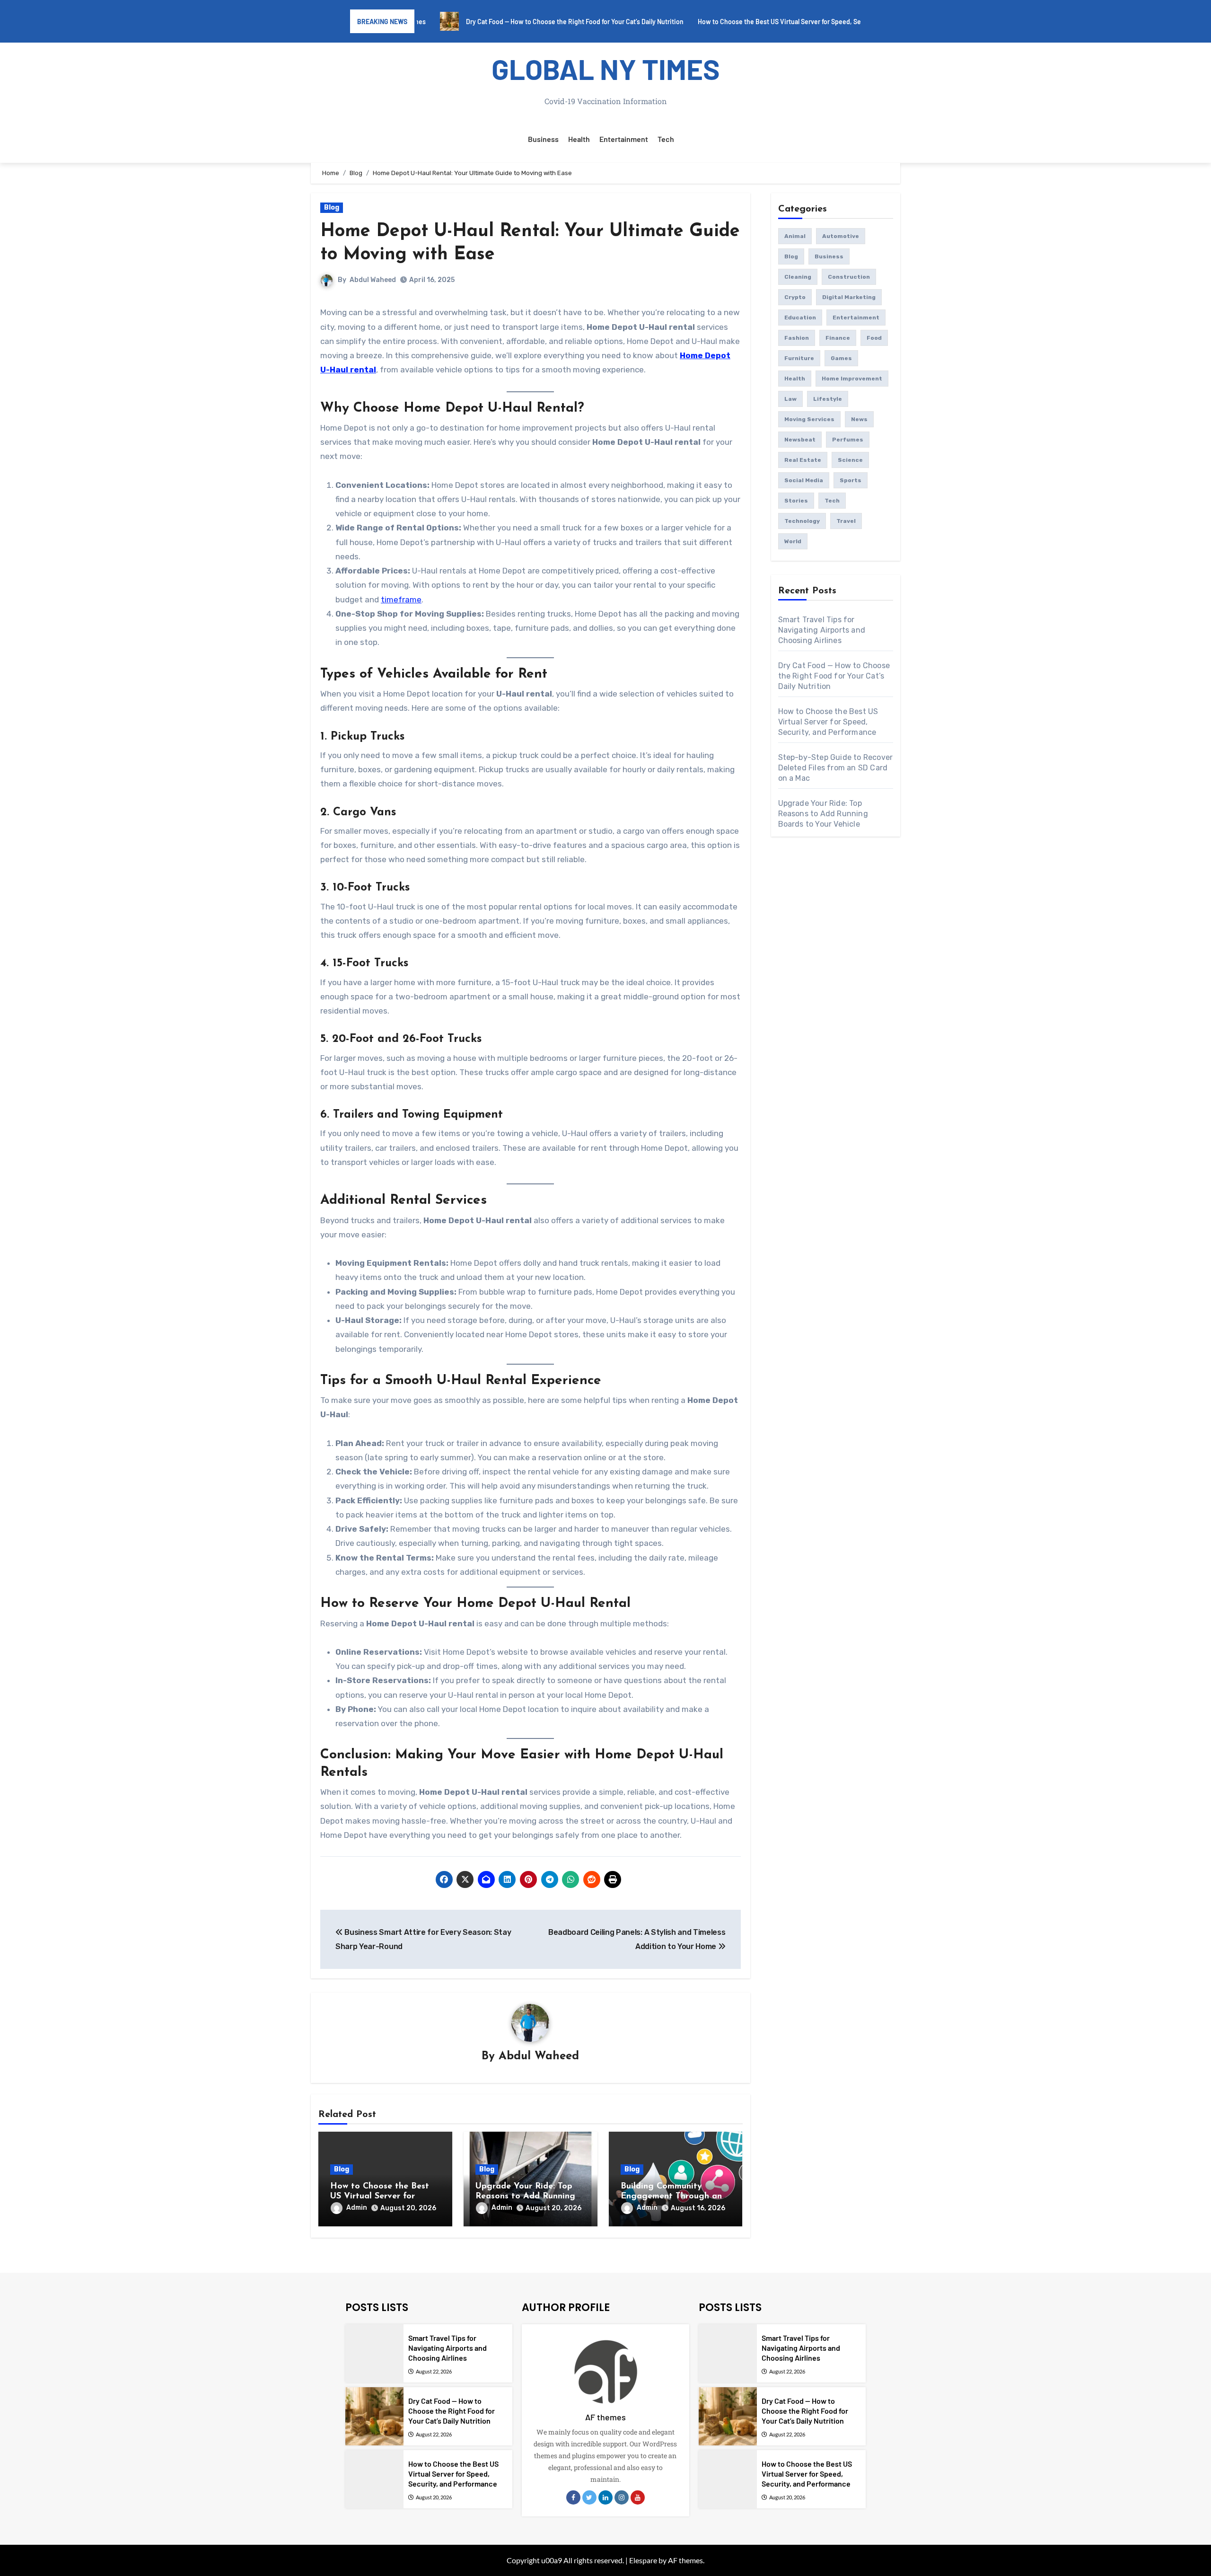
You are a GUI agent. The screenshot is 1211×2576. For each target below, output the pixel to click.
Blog (332, 207)
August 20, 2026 (434, 2497)
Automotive (841, 236)
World (793, 541)
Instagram (622, 2497)
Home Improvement (852, 379)
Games (841, 358)
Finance (838, 338)
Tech (666, 139)
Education (800, 318)
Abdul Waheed (373, 280)
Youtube (638, 2497)
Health (579, 139)
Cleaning (798, 277)
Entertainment (624, 139)
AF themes (605, 2417)
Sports (851, 480)
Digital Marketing (849, 297)
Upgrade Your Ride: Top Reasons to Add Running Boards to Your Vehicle (525, 2197)
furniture (799, 358)
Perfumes (848, 440)
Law (790, 399)
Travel (846, 521)
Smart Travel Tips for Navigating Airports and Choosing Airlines (822, 630)
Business (543, 139)
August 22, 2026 (434, 2371)
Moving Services (809, 419)
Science (850, 460)
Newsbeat (800, 440)
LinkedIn (605, 2497)
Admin (357, 2208)
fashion (797, 338)
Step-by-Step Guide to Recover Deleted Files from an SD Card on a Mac (836, 768)
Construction (849, 277)
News (859, 419)
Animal (795, 236)
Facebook (573, 2497)
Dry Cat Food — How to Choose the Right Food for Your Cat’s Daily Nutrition (834, 676)
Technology (802, 521)
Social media (804, 480)
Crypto (795, 297)
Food (874, 338)
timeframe (401, 600)
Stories (796, 501)
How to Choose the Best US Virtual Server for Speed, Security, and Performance (828, 722)
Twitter (589, 2497)
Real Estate (803, 460)
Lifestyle (828, 399)
